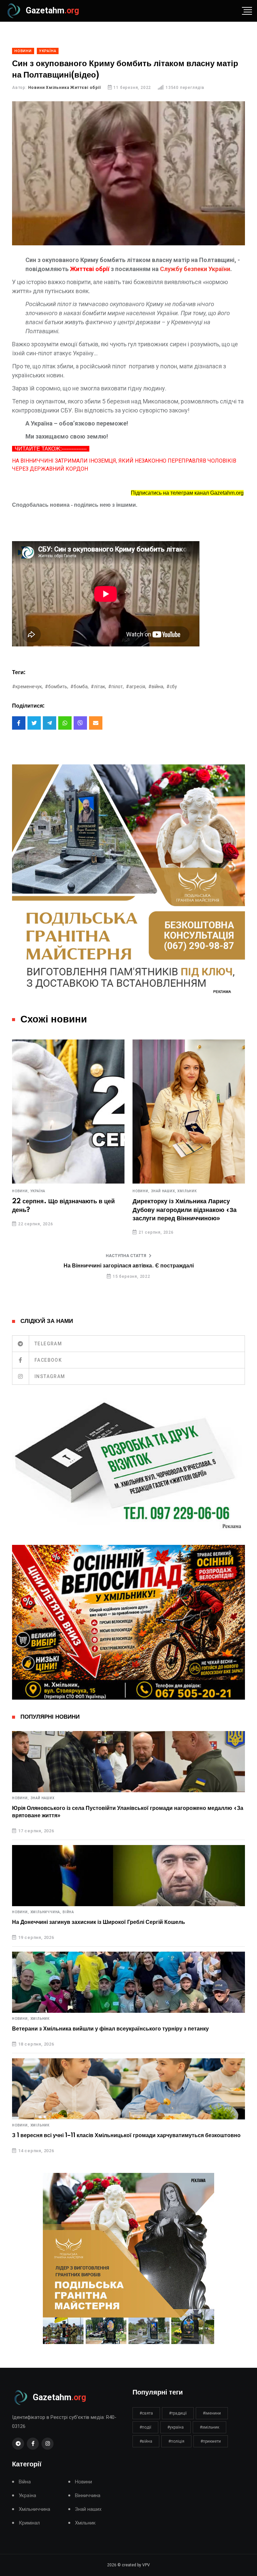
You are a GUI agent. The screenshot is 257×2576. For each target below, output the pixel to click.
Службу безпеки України (195, 269)
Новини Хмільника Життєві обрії (65, 88)
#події (145, 2427)
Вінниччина (88, 2496)
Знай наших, (164, 1191)
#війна (146, 2441)
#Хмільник (209, 2427)
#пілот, (116, 687)
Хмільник (187, 1191)
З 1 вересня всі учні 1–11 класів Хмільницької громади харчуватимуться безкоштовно (126, 2135)
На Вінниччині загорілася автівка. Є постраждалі (129, 1266)
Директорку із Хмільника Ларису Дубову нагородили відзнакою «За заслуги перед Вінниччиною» (185, 1210)
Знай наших (42, 1798)
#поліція (176, 2441)
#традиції (178, 2413)
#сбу (172, 687)
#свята (146, 2413)
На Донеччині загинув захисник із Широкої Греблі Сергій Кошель (99, 1922)
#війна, (156, 687)
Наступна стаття (126, 1256)
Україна (38, 1191)
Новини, (21, 1191)
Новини (83, 2482)
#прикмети (211, 2441)
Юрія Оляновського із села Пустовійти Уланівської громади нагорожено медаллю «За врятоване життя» (128, 1812)
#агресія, (136, 687)
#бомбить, (57, 687)
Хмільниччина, (46, 1912)
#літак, (98, 687)
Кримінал (29, 2523)
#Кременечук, (27, 687)
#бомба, (79, 687)
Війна (68, 1912)
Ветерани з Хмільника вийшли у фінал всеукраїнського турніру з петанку (110, 2029)
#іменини (212, 2413)
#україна (176, 2427)
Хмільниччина (34, 2509)
